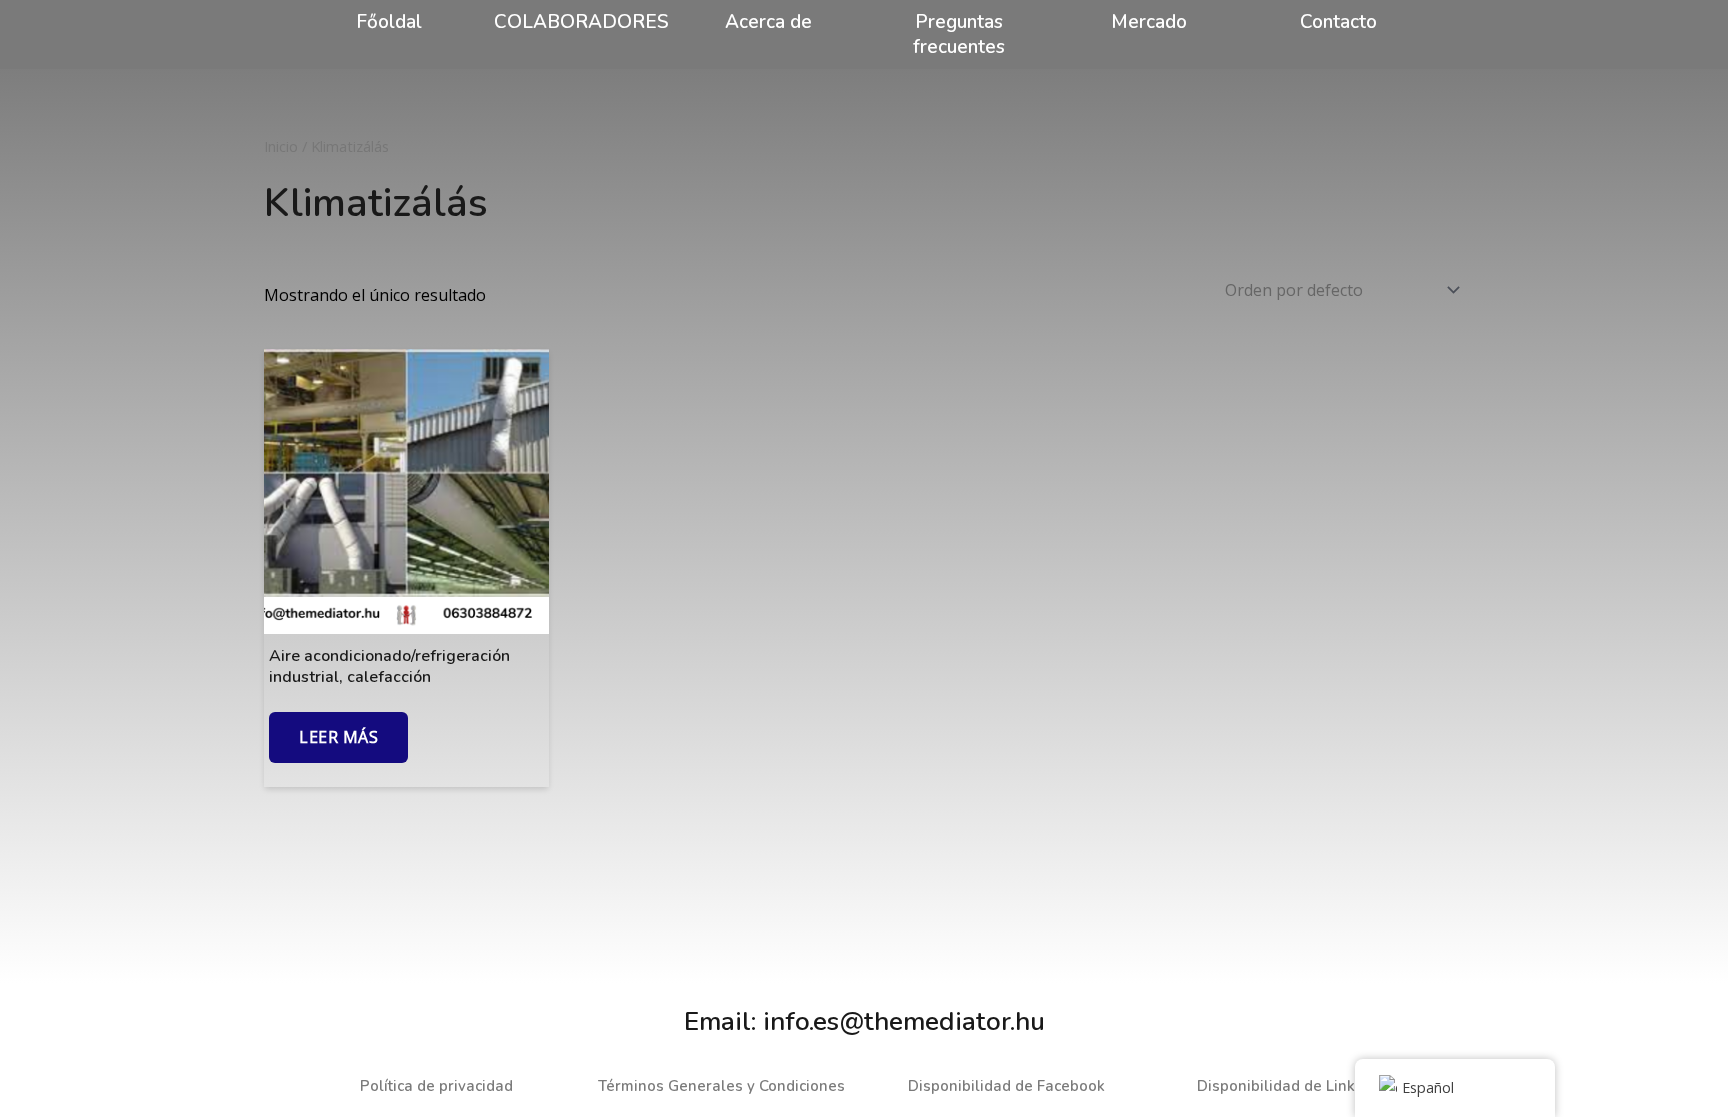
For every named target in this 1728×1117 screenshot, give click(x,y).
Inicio (281, 146)
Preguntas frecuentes (959, 34)
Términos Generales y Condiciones (721, 1086)
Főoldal (389, 22)
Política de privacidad (436, 1086)
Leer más (338, 737)
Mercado (1149, 22)
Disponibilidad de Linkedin (1291, 1086)
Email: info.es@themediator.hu (864, 1021)
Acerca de (768, 22)
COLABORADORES (581, 22)
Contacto (1338, 22)
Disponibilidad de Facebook (1006, 1086)
